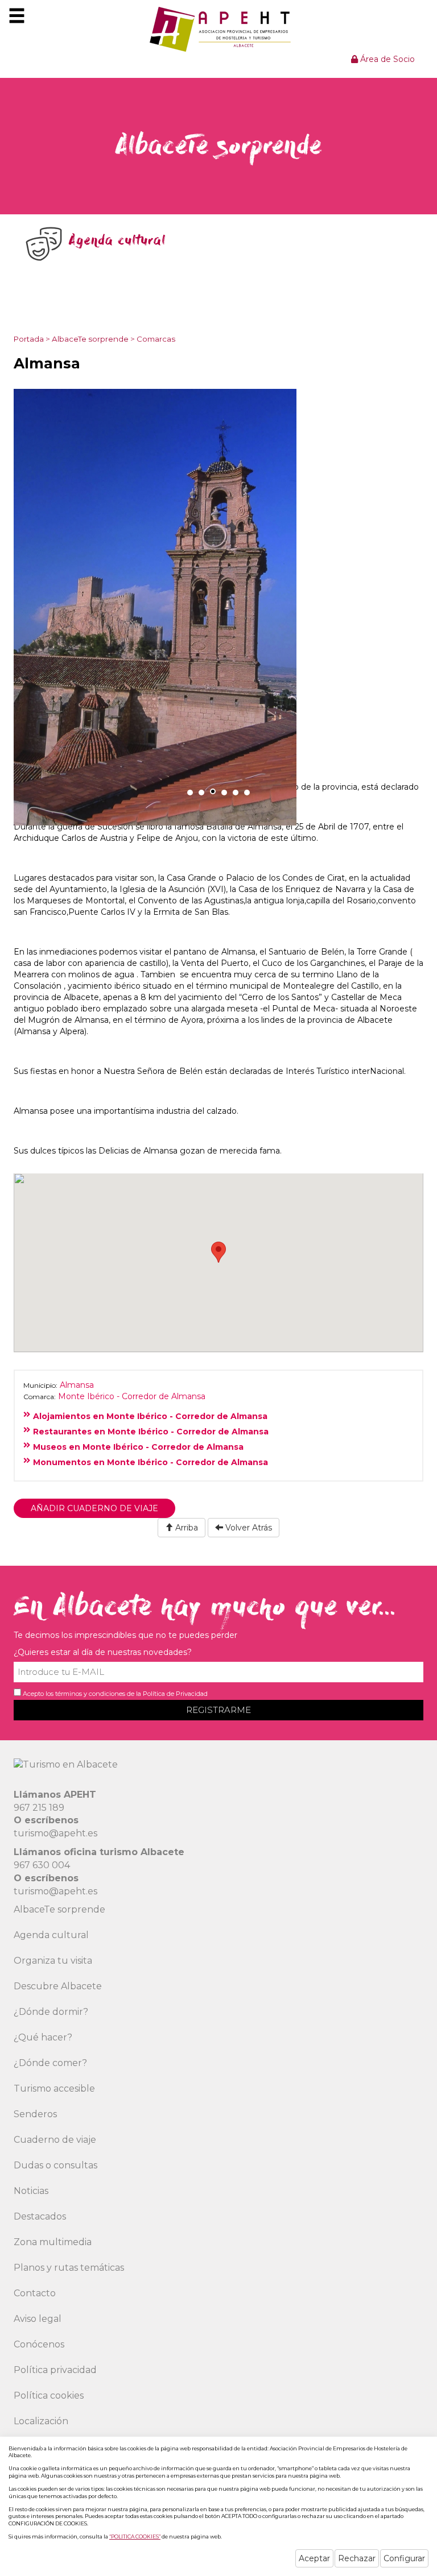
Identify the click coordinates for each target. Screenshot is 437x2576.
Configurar (404, 2558)
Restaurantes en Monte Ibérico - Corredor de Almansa (151, 1432)
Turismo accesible (54, 2088)
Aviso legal (38, 2319)
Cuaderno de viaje (55, 2140)
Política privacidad (55, 2370)
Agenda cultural (51, 1935)
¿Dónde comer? (50, 2063)
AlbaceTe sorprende (90, 339)
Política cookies (49, 2395)
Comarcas (156, 339)
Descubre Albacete (58, 1986)
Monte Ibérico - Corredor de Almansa (132, 1396)
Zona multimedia (53, 2242)
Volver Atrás (248, 1528)
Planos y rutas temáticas (69, 2268)
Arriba (185, 1528)
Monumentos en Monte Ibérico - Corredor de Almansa (151, 1462)
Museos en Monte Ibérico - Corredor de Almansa (138, 1447)
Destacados (40, 2216)
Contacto (35, 2293)
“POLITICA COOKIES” (135, 2536)
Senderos (35, 2114)
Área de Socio (386, 59)
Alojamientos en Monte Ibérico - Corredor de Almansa (150, 1416)
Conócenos (39, 2344)
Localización (41, 2421)
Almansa (77, 1385)
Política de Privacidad (175, 1694)
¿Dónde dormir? (51, 2012)
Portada (29, 339)
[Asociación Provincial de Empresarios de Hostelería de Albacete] (219, 29)
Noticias (31, 2191)
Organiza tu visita (53, 1961)
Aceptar (314, 2558)
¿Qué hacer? (43, 2037)
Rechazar (357, 2558)
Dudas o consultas (55, 2165)
